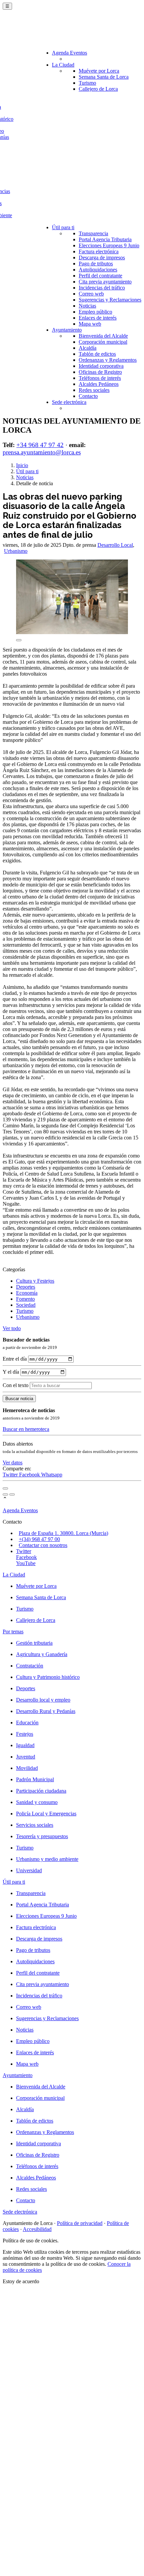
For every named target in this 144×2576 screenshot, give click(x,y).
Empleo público (95, 312)
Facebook (30, 1475)
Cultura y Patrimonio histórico (48, 1677)
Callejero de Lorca (98, 89)
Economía (27, 1293)
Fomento (25, 1299)
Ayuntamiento (67, 330)
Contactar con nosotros (43, 1545)
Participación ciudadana (41, 1791)
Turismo (87, 83)
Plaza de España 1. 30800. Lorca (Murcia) (63, 1533)
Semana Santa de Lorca (104, 77)
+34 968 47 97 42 (40, 445)
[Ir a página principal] (42, 31)
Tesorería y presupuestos (42, 1836)
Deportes (26, 1287)
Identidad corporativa (101, 366)
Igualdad (25, 1745)
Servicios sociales (35, 1825)
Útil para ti (63, 227)
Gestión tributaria (34, 1643)
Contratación (30, 1666)
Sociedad (26, 1305)
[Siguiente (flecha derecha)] (12, 1494)
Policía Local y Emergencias (46, 1814)
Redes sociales (94, 390)
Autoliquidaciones (98, 270)
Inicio (22, 465)
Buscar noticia (19, 1399)
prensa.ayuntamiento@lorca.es (42, 452)
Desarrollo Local (115, 545)
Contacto (88, 396)
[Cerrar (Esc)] (5, 1488)
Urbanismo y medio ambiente (47, 1859)
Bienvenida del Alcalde (103, 336)
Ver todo (12, 1328)
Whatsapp (52, 1475)
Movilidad (27, 1768)
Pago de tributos (96, 264)
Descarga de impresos (102, 257)
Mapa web (90, 324)
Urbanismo (16, 551)
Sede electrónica (69, 402)
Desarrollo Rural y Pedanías (46, 1711)
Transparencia (93, 233)
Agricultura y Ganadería (42, 1654)
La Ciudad (63, 65)
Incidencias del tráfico (102, 288)
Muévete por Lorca (99, 71)
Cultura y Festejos (35, 1281)
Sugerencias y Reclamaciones (110, 300)
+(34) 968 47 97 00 (39, 1539)
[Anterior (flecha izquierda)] (5, 1494)
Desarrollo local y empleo (43, 1700)
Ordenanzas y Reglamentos (108, 360)
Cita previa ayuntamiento (105, 282)
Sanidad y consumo (37, 1802)
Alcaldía (88, 348)
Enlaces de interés (98, 318)
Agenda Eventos (69, 53)
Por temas (13, 1632)
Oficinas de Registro (100, 372)
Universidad (29, 1870)
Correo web (91, 294)
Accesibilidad (37, 2229)
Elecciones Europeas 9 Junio (109, 245)
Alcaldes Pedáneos (99, 384)
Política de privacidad (80, 2223)
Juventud (26, 1757)
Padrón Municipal (35, 1779)
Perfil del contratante (100, 276)
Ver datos (13, 1463)
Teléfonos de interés (100, 378)
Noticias (87, 306)
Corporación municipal (103, 342)
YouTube (26, 1563)
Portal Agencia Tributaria (105, 239)
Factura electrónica (99, 251)
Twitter (11, 1475)
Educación (27, 1723)
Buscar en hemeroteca (26, 1429)
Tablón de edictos (97, 354)
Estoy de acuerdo (21, 2281)
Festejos (25, 1734)
